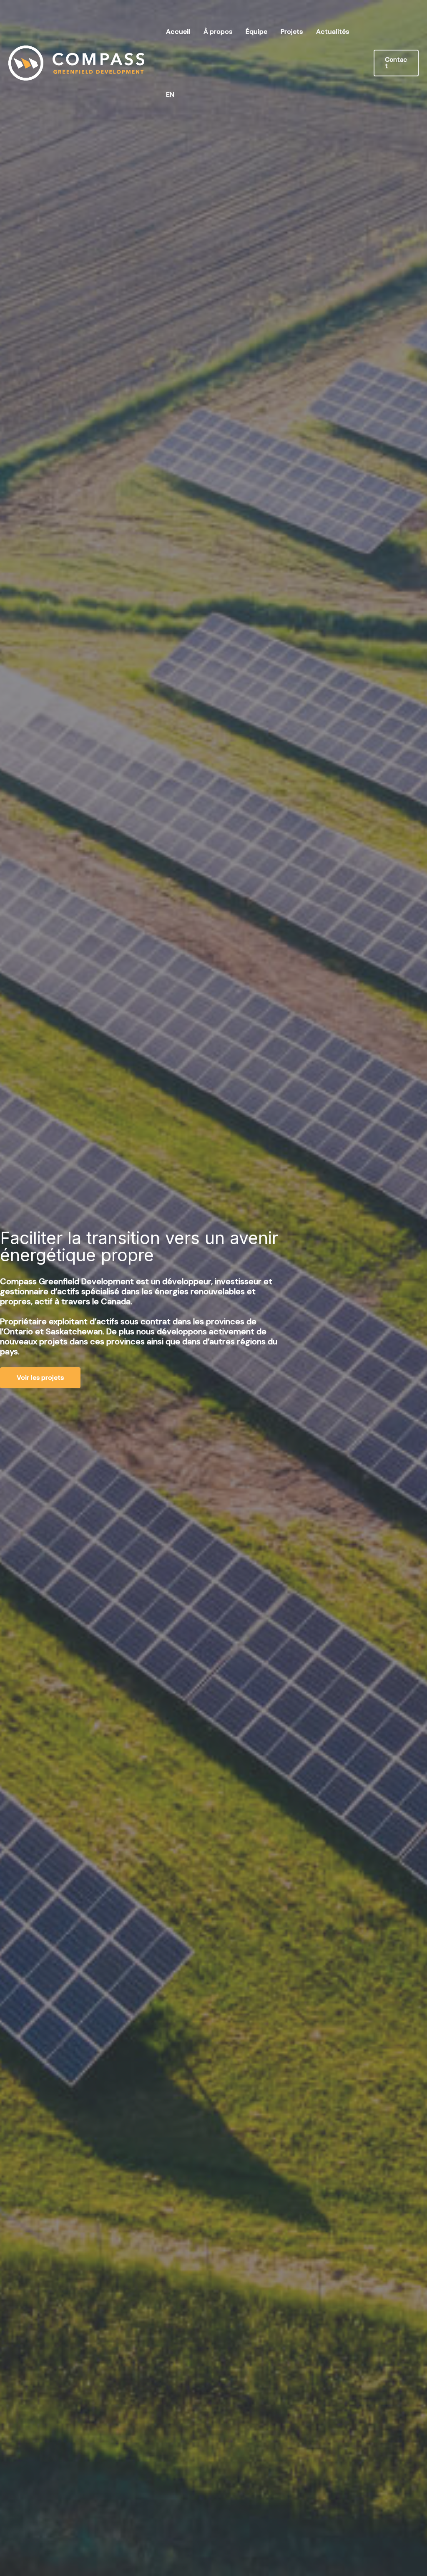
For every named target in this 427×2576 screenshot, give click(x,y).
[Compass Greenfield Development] (76, 62)
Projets (292, 32)
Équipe (256, 32)
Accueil (178, 32)
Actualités (333, 32)
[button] (396, 63)
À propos (218, 32)
